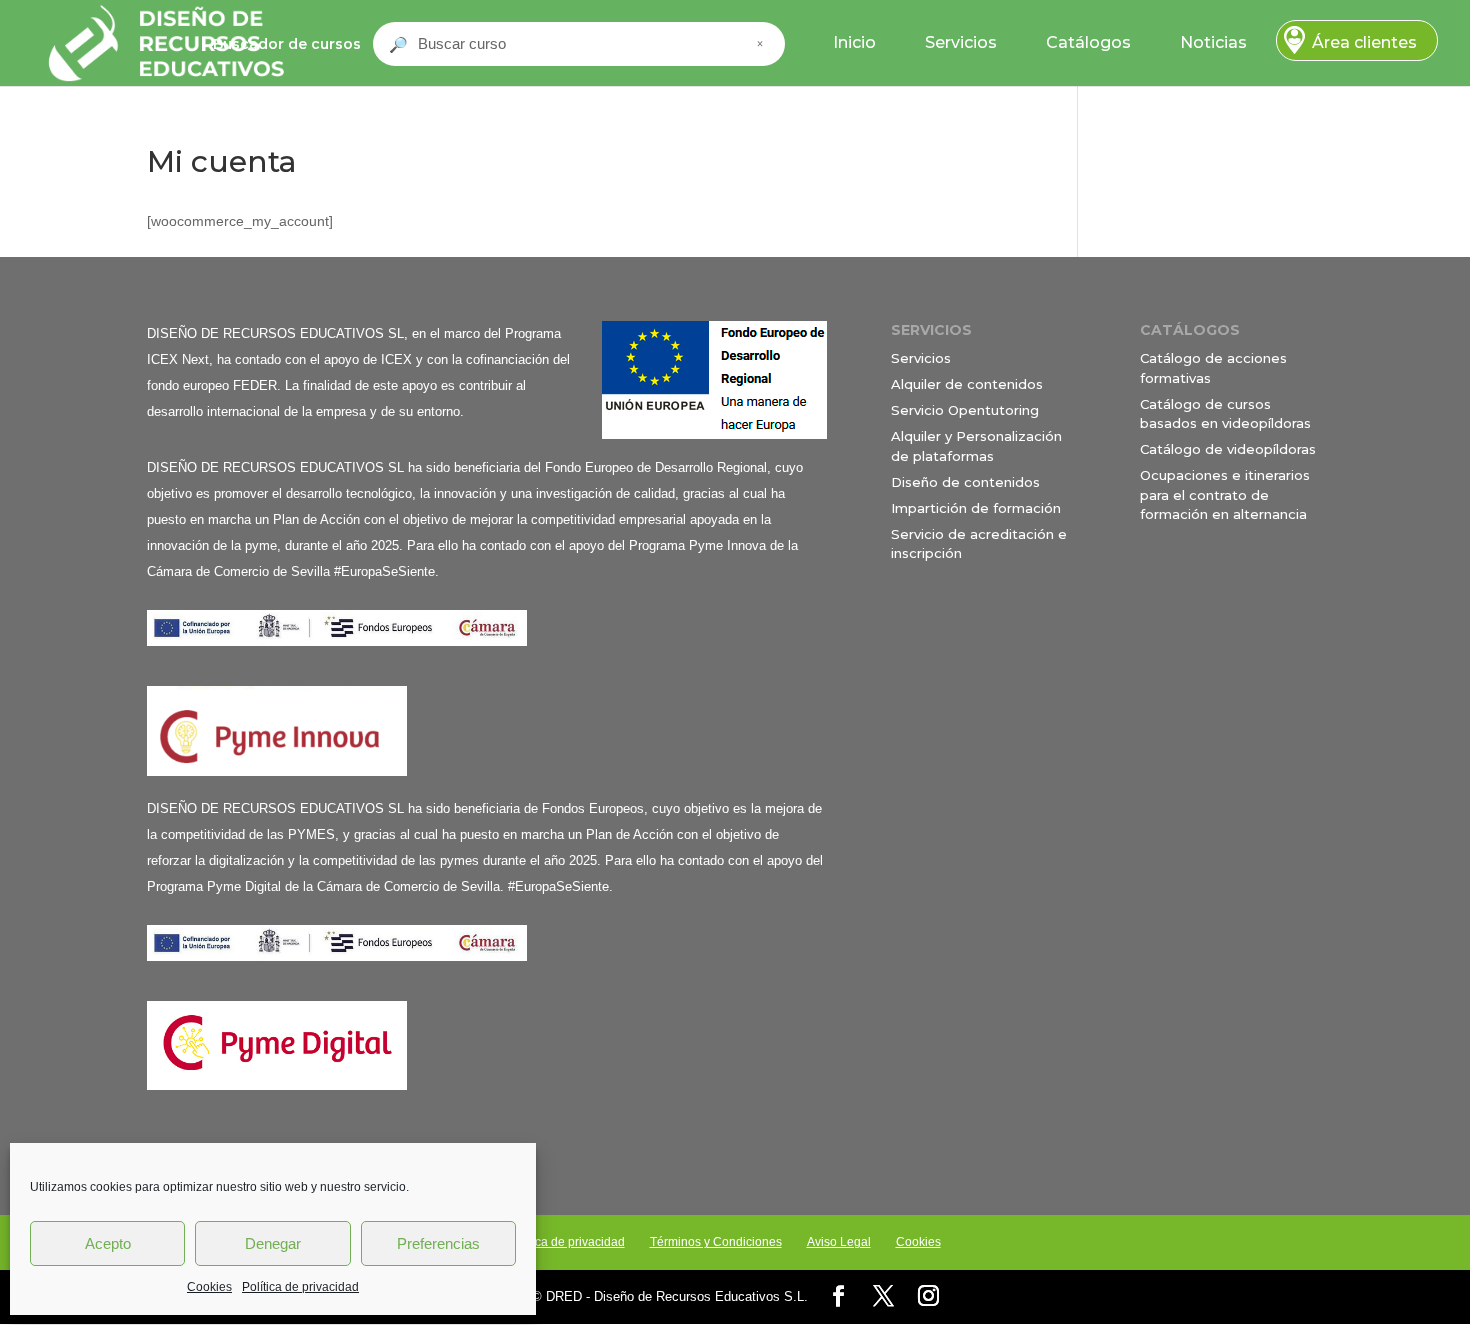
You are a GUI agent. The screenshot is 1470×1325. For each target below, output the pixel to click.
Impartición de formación (976, 508)
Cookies (209, 1287)
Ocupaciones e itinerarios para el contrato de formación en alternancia (1225, 494)
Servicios (961, 42)
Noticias (1213, 42)
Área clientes (1364, 42)
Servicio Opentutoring (965, 410)
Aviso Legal (839, 1242)
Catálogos (1088, 42)
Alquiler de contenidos (967, 384)
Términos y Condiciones (716, 1242)
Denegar (273, 1243)
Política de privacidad (300, 1287)
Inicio (854, 42)
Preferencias (438, 1243)
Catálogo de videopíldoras (1228, 449)
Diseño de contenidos (965, 482)
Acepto (108, 1243)
